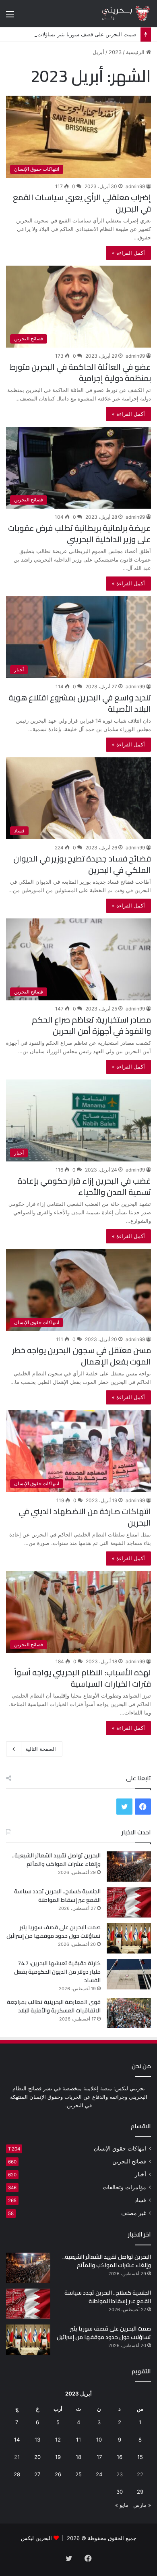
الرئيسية (136, 52)
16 (120, 2457)
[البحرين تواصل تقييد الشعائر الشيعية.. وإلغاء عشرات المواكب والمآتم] (129, 1866)
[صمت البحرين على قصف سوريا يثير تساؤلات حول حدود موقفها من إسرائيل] (129, 1938)
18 (78, 2457)
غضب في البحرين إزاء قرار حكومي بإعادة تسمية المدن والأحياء (84, 1186)
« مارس (142, 2505)
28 (17, 2474)
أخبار (140, 2174)
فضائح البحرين (129, 2161)
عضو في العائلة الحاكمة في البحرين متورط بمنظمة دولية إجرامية (80, 372)
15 (140, 2457)
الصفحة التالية (41, 1749)
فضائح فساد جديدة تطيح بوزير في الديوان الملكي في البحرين (82, 864)
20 (37, 2457)
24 (99, 2474)
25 (78, 2474)
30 (120, 2492)
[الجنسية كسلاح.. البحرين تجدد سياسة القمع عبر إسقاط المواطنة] (129, 1902)
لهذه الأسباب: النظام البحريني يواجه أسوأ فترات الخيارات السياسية (83, 1678)
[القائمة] (10, 17)
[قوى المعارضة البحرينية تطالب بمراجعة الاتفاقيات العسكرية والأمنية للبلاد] (129, 2013)
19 (58, 2457)
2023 (115, 52)
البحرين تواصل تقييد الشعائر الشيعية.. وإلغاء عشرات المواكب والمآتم (56, 1860)
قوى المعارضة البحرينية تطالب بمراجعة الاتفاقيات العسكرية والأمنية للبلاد (54, 2006)
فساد (140, 2200)
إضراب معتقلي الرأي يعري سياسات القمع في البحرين (82, 203)
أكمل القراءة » (128, 253)
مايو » (122, 2505)
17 (99, 2457)
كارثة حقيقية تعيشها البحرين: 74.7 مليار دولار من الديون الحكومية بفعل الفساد (57, 1972)
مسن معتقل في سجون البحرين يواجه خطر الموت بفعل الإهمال (82, 1356)
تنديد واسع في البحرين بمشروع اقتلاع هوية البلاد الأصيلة (80, 703)
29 (140, 2492)
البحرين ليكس (36, 2538)
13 (37, 2440)
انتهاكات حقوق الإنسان (120, 2148)
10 (99, 2440)
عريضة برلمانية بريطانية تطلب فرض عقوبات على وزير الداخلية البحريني (80, 533)
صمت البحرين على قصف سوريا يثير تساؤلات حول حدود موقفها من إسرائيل (54, 1931)
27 (37, 2474)
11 (78, 2440)
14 (17, 2440)
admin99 (135, 186)
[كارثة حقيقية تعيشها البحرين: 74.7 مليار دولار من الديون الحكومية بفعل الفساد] (129, 1974)
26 (58, 2474)
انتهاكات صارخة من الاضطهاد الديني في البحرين (85, 1517)
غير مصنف (134, 2213)
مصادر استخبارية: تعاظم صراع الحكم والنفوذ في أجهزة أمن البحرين (91, 1025)
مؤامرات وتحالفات (124, 2187)
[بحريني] (119, 14)
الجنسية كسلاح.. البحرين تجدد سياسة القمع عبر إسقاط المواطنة (57, 1896)
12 (58, 2440)
